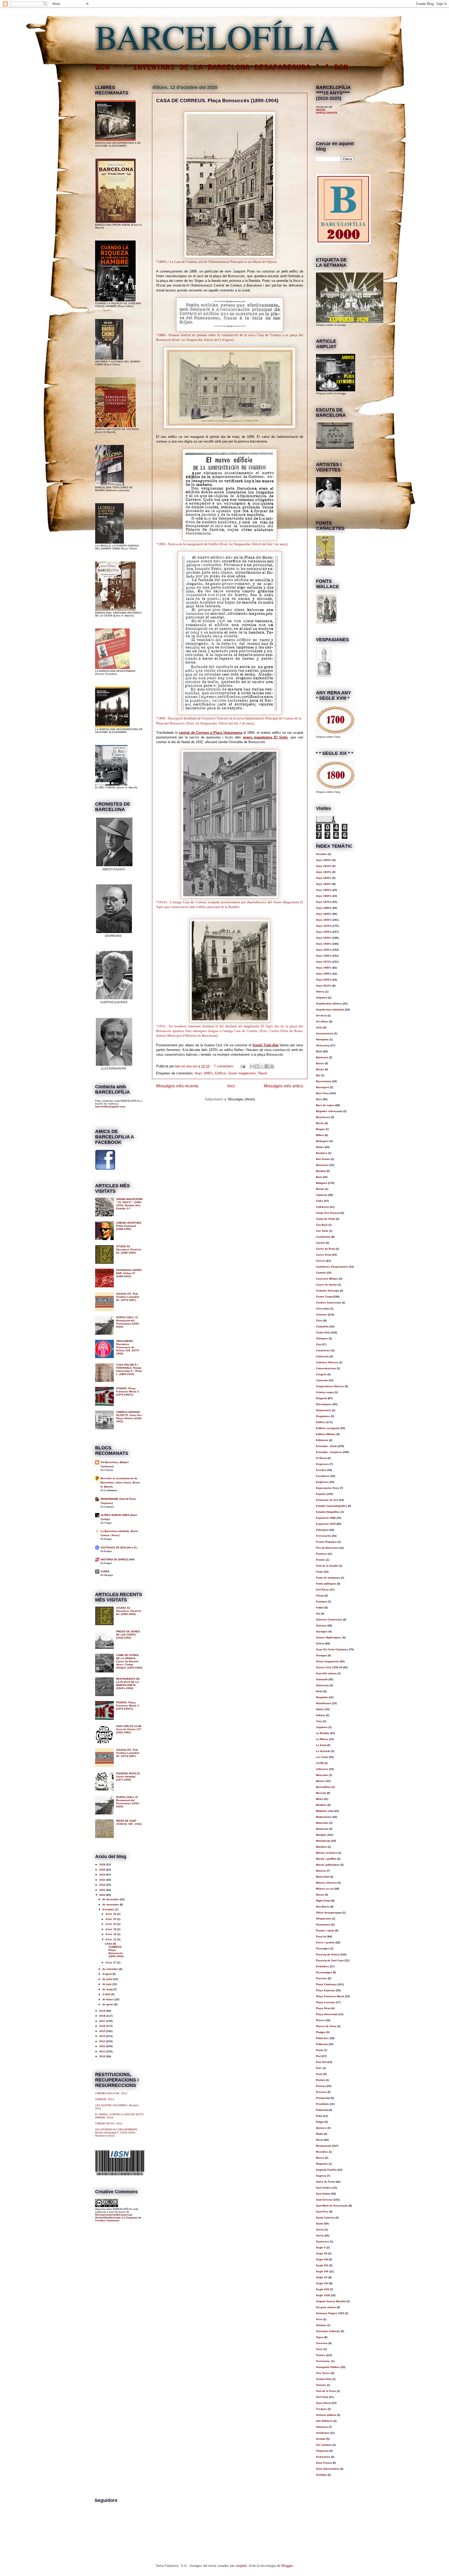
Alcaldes (322, 854)
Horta (319, 1691)
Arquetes (322, 998)
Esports (321, 1494)
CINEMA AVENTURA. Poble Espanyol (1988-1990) (129, 1226)
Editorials (322, 1440)
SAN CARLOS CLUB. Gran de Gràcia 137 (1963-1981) (129, 1729)
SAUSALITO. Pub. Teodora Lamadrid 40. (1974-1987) (128, 1297)
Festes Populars (326, 1542)
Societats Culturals (328, 2331)
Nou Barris (323, 1907)
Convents (322, 1380)
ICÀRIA (105, 1571)
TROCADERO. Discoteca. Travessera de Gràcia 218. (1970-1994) (128, 1347)
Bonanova (322, 1165)
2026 (103, 1864)
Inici (231, 1086)
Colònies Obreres (327, 1362)
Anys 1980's (324, 968)
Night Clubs (323, 1901)
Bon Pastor (323, 1159)
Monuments (323, 1841)
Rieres (320, 2158)
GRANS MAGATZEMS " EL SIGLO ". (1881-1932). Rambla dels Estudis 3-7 (129, 1204)
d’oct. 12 (111, 1939)
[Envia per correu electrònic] (252, 1066)
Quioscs (321, 2128)
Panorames (323, 1925)
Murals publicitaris (328, 1865)
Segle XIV (322, 2265)
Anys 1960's (324, 956)
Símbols (321, 2325)
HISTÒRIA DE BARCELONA (118, 1559)
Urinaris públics (326, 2415)
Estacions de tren (327, 1500)
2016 (103, 2026)
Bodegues (322, 1141)
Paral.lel (321, 1936)
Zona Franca (324, 2463)
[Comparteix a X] (262, 1066)
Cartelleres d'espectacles (332, 1267)
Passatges (323, 1948)
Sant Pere (322, 2212)
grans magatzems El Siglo (265, 737)
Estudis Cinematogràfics (332, 1506)
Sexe (319, 2319)
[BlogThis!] (257, 1066)
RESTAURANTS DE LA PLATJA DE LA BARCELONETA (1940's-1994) (128, 1683)
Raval (263, 1073)
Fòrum (320, 1596)
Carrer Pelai (324, 1255)
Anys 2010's (324, 986)
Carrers (321, 1261)
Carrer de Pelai (326, 1249)
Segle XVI (322, 2283)
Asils (319, 1027)
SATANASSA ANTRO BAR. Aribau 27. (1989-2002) (129, 1273)
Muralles (321, 1847)
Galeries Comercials (329, 1620)
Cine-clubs (323, 1309)
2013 (103, 2041)
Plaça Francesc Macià (330, 1996)
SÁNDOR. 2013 (105, 2099)
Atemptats (322, 1039)
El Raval (321, 1458)
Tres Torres (323, 2373)
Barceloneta (324, 1081)
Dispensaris (324, 1410)
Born (319, 1177)
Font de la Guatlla (327, 1566)
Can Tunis (322, 1231)
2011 (103, 2051)
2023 (103, 1880)
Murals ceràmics (327, 1853)
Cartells (321, 1273)
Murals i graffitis (326, 1859)
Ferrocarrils (323, 1536)
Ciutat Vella (323, 1332)
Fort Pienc (322, 1590)
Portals (321, 2080)
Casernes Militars (327, 1279)
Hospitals (322, 1697)
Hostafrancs (324, 1703)
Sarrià (320, 2236)
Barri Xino (322, 1093)
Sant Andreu (324, 2188)
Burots (320, 1189)
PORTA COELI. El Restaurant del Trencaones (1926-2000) (128, 1322)
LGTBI (320, 1763)
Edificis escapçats (328, 1428)
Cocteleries (323, 1350)
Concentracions (326, 1368)
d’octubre (109, 1909)
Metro (319, 1799)
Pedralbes (322, 1966)
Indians (321, 1715)
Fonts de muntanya (328, 1578)
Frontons (322, 1602)
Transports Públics (328, 2367)
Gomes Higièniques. (329, 1637)
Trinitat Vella (324, 2379)
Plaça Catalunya (326, 1984)
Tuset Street (323, 2403)
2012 (103, 2046)
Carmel (321, 1243)
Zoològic (321, 2475)
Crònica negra (325, 1392)
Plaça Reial (323, 2008)
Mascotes (322, 1775)
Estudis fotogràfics (328, 1512)
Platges (321, 2032)
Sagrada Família (326, 2170)
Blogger (287, 2566)
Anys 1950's (324, 950)
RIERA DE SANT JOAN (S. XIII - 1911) (129, 1822)
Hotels (320, 1709)
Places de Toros (326, 2026)
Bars (319, 1099)
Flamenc (321, 1554)
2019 (103, 2011)
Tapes (320, 2337)
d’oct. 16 (111, 1934)
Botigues (322, 1183)
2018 (103, 2016)
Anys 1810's (324, 866)
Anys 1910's (324, 926)
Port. (319, 2068)
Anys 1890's (204, 1073)
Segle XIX (322, 2271)
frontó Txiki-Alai (266, 1045)
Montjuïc (321, 1835)
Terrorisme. (323, 2361)
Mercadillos (323, 1787)
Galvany (321, 1626)
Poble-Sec (322, 2038)
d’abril (107, 1994)
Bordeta (321, 1171)
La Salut (321, 1745)
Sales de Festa (325, 2182)
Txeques (321, 2409)
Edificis (221, 1073)
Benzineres (323, 1117)
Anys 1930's (324, 938)
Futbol (320, 1608)
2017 (103, 2021)
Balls (319, 1051)
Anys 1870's (324, 902)
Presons (321, 2092)
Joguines (322, 1727)
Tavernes (322, 2343)
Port (319, 2056)
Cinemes (322, 1315)
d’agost (107, 1974)
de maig (108, 1989)
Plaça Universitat (327, 2014)
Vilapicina (322, 2451)
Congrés (321, 1374)
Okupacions (324, 1919)
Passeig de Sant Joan (330, 1960)
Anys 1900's (324, 920)
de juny (107, 1984)
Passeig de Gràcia (328, 1954)
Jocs (319, 1721)
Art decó (321, 1016)
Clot (318, 1344)
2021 (103, 1890)
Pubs (319, 2116)
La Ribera (322, 1739)
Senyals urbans (326, 2307)
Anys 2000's (324, 980)
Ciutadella (322, 1326)
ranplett (241, 2566)
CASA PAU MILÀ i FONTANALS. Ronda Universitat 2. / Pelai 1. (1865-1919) (129, 1369)
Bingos (320, 1129)
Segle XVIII (323, 2295)
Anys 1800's (324, 860)
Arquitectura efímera (329, 1004)
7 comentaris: (225, 1066)
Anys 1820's (324, 872)
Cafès (320, 1201)
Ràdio (320, 2134)
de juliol (108, 1979)
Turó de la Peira (326, 2391)
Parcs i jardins (325, 1942)
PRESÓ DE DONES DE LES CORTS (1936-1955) (128, 1635)
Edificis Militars (326, 1434)
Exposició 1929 (326, 1524)
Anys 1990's (324, 974)
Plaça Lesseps (325, 2002)
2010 (103, 2056)
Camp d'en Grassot (328, 1213)
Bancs (320, 1063)
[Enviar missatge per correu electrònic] (243, 1066)
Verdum (321, 2439)
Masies (321, 1781)
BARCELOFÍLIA (217, 36)
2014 (103, 2036)
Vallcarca (322, 2427)
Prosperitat (323, 2098)
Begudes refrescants (329, 1111)
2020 (103, 1895)
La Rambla (323, 1733)
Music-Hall (323, 1877)
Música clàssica (326, 1883)
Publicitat (322, 2110)
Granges (321, 1655)
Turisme (321, 2385)
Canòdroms (323, 1237)
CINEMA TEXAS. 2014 (109, 2123)
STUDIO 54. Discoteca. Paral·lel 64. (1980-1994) (129, 1250)
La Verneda (323, 1751)
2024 (103, 1875)
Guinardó (322, 1679)
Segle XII (322, 2253)
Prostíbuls (322, 2104)
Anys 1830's (324, 878)
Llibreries (322, 1769)
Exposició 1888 (326, 1518)
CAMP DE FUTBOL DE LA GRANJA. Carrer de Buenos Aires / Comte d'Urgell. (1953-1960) (129, 1661)
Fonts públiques (326, 1584)
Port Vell (321, 2062)
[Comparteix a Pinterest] (272, 1066)
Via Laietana (324, 2445)
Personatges (324, 1972)
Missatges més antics (283, 1086)
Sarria (320, 2230)
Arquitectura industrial (330, 1010)
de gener (108, 2004)
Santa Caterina (325, 2218)
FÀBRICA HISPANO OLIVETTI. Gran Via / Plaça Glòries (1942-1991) (129, 1417)
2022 (103, 1885)
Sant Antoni (323, 2194)
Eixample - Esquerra (329, 1452)
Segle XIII (322, 2259)
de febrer (108, 1999)
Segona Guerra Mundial (331, 2301)
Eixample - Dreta (326, 1446)
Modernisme (324, 1817)
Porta (319, 2074)
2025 (103, 1870)
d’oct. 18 (111, 1929)
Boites (320, 1147)
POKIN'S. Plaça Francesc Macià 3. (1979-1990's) (128, 1391)
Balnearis (322, 1057)
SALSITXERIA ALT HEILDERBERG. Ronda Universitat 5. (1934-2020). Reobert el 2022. (117, 2133)
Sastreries (323, 2241)
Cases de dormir (326, 1285)
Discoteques (324, 1404)
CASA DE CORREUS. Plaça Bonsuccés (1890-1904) (217, 100)
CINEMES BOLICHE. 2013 (111, 2093)
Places (320, 2020)
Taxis (319, 2349)
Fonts (319, 1572)
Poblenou (322, 2044)
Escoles (321, 1470)
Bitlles (320, 1135)
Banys (320, 1069)
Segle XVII (323, 2289)
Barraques (323, 1087)
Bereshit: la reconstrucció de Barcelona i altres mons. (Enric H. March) (120, 1482)
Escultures (323, 1476)
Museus (321, 1871)
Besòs (320, 1123)
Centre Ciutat (324, 1297)
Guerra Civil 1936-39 (329, 1667)
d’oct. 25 (111, 1919)
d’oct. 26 (111, 1914)
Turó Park (322, 2397)
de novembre (111, 1905)
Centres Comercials (329, 1303)
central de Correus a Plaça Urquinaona (210, 733)
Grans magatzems (242, 1073)
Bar (318, 1075)
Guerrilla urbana (326, 1673)
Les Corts (322, 1757)
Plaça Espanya (326, 1990)
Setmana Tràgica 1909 (330, 2313)
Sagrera (321, 2176)
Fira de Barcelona (327, 1548)
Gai (318, 1614)
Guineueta (322, 1685)
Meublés (321, 1805)
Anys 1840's (324, 884)
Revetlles (322, 2152)
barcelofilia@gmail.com (110, 1107)
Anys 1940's (324, 944)
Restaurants (324, 2146)
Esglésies (322, 1482)
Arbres (320, 992)
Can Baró (322, 1225)
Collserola (322, 1356)
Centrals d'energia (328, 1291)
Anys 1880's (324, 908)
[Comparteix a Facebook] (267, 1066)
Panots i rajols (325, 1931)
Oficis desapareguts (329, 1913)
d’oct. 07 (111, 1962)
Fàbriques (322, 1530)
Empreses (322, 1464)
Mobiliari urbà (325, 1811)
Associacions (325, 1033)
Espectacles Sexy (328, 1488)
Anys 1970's (324, 962)
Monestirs (322, 1823)
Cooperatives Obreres (330, 1386)
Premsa (321, 2086)
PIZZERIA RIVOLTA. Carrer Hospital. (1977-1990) (128, 1777)
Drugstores (323, 1416)
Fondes (321, 1560)
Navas (320, 1895)
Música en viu (325, 1889)
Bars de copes (325, 1105)
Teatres (321, 2355)
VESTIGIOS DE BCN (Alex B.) (119, 1547)
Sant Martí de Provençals (332, 2206)
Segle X (321, 2247)
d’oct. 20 (111, 1924)
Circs (319, 1321)
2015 (103, 2031)
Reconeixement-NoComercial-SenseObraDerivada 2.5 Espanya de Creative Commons (118, 2218)
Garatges (322, 1631)
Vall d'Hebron (324, 2421)
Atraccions (323, 1045)
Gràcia (320, 1643)
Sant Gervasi (324, 2200)
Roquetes (322, 2164)
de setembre (111, 1969)
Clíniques (322, 1338)
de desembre (111, 1899)
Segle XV (322, 2277)
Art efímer (322, 1021)
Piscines (322, 1978)
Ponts (320, 2050)
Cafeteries (322, 1207)
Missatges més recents (177, 1086)
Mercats (321, 1793)
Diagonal (322, 1398)
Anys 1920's (324, 932)
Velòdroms (323, 2433)
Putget (320, 2122)
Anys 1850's (324, 890)
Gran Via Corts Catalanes (332, 1649)
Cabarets (322, 1195)
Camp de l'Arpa (326, 1219)
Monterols (322, 1829)
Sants (320, 2224)
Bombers (322, 1153)
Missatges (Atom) (242, 1099)
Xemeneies (323, 2457)
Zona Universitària (328, 2469)
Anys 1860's (324, 896)
